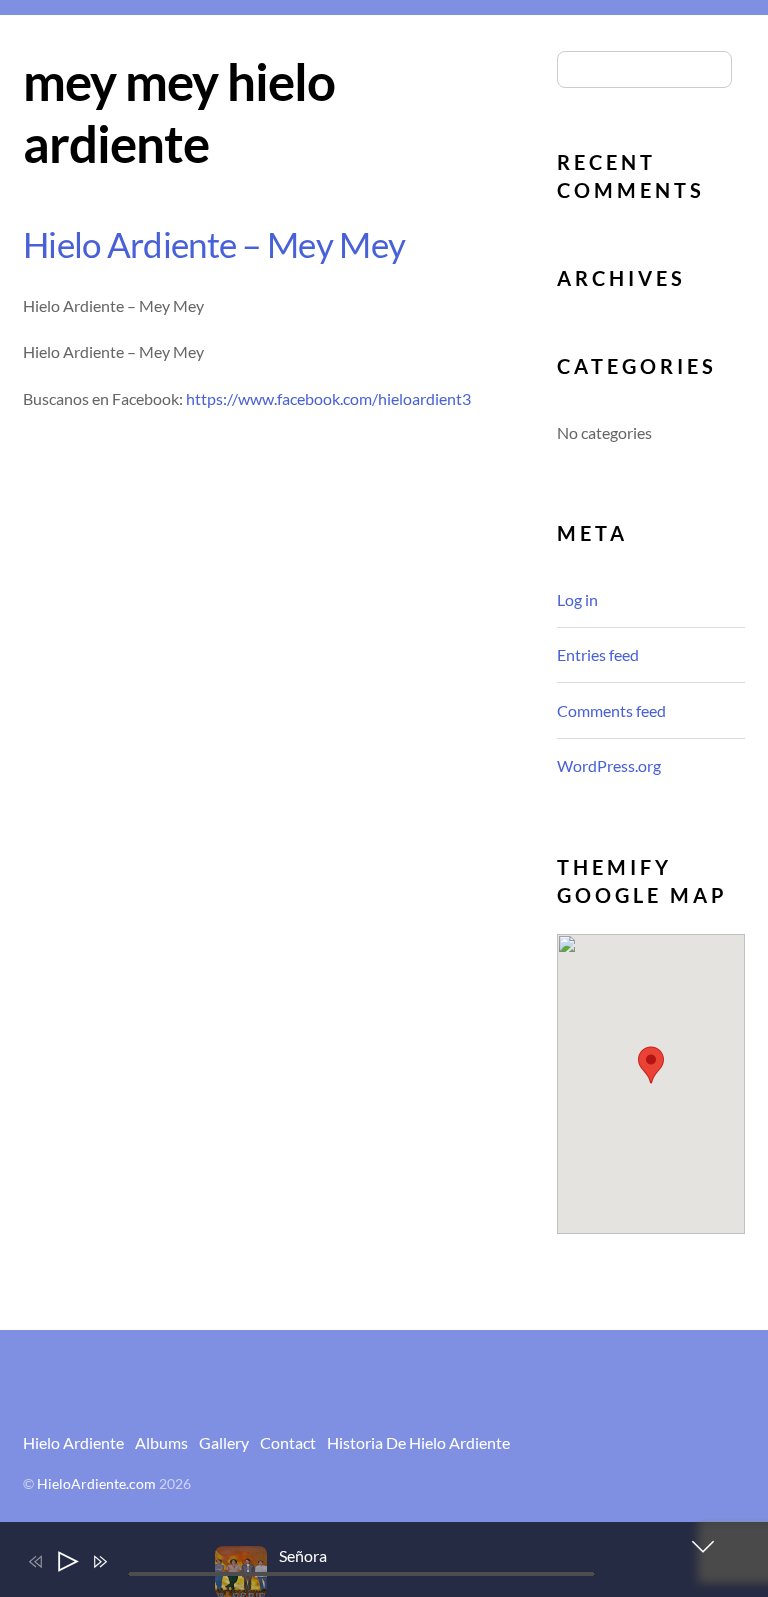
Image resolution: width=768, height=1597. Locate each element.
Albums (161, 1442)
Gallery (224, 1442)
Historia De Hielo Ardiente (418, 1442)
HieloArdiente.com (96, 1484)
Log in (577, 599)
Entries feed (598, 654)
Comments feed (611, 710)
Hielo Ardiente (73, 1442)
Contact (288, 1442)
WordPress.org (609, 765)
